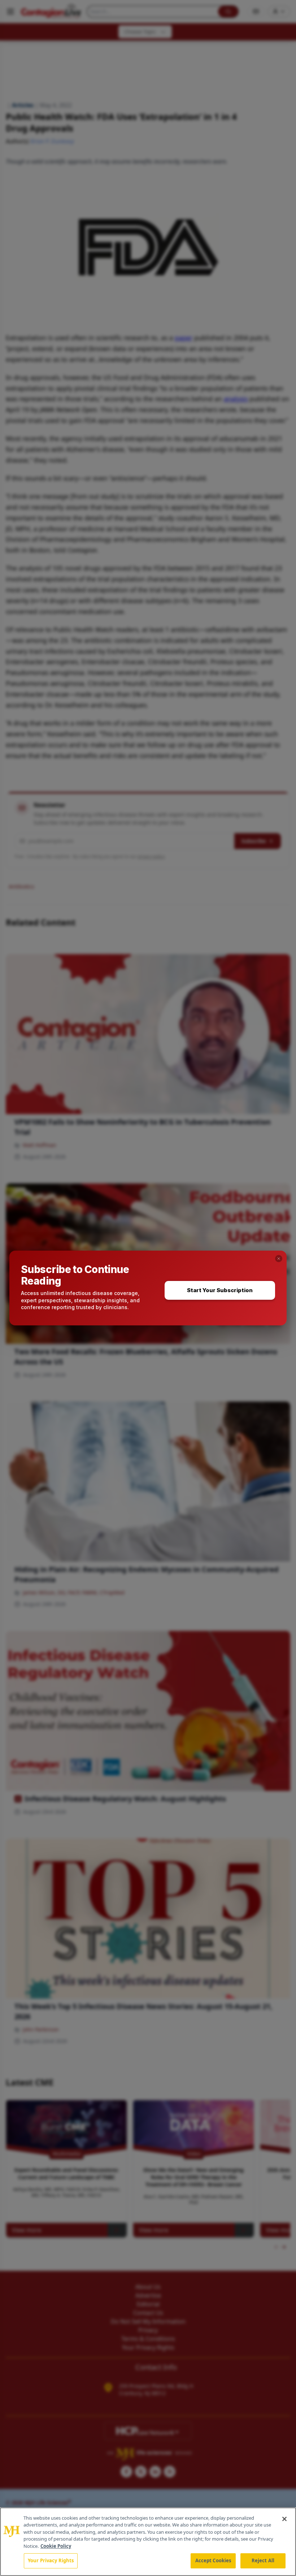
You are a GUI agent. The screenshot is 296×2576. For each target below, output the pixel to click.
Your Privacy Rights (51, 2560)
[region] (148, 2542)
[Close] (284, 2519)
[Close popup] (279, 1259)
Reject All (263, 2560)
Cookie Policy (56, 2546)
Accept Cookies (213, 2560)
